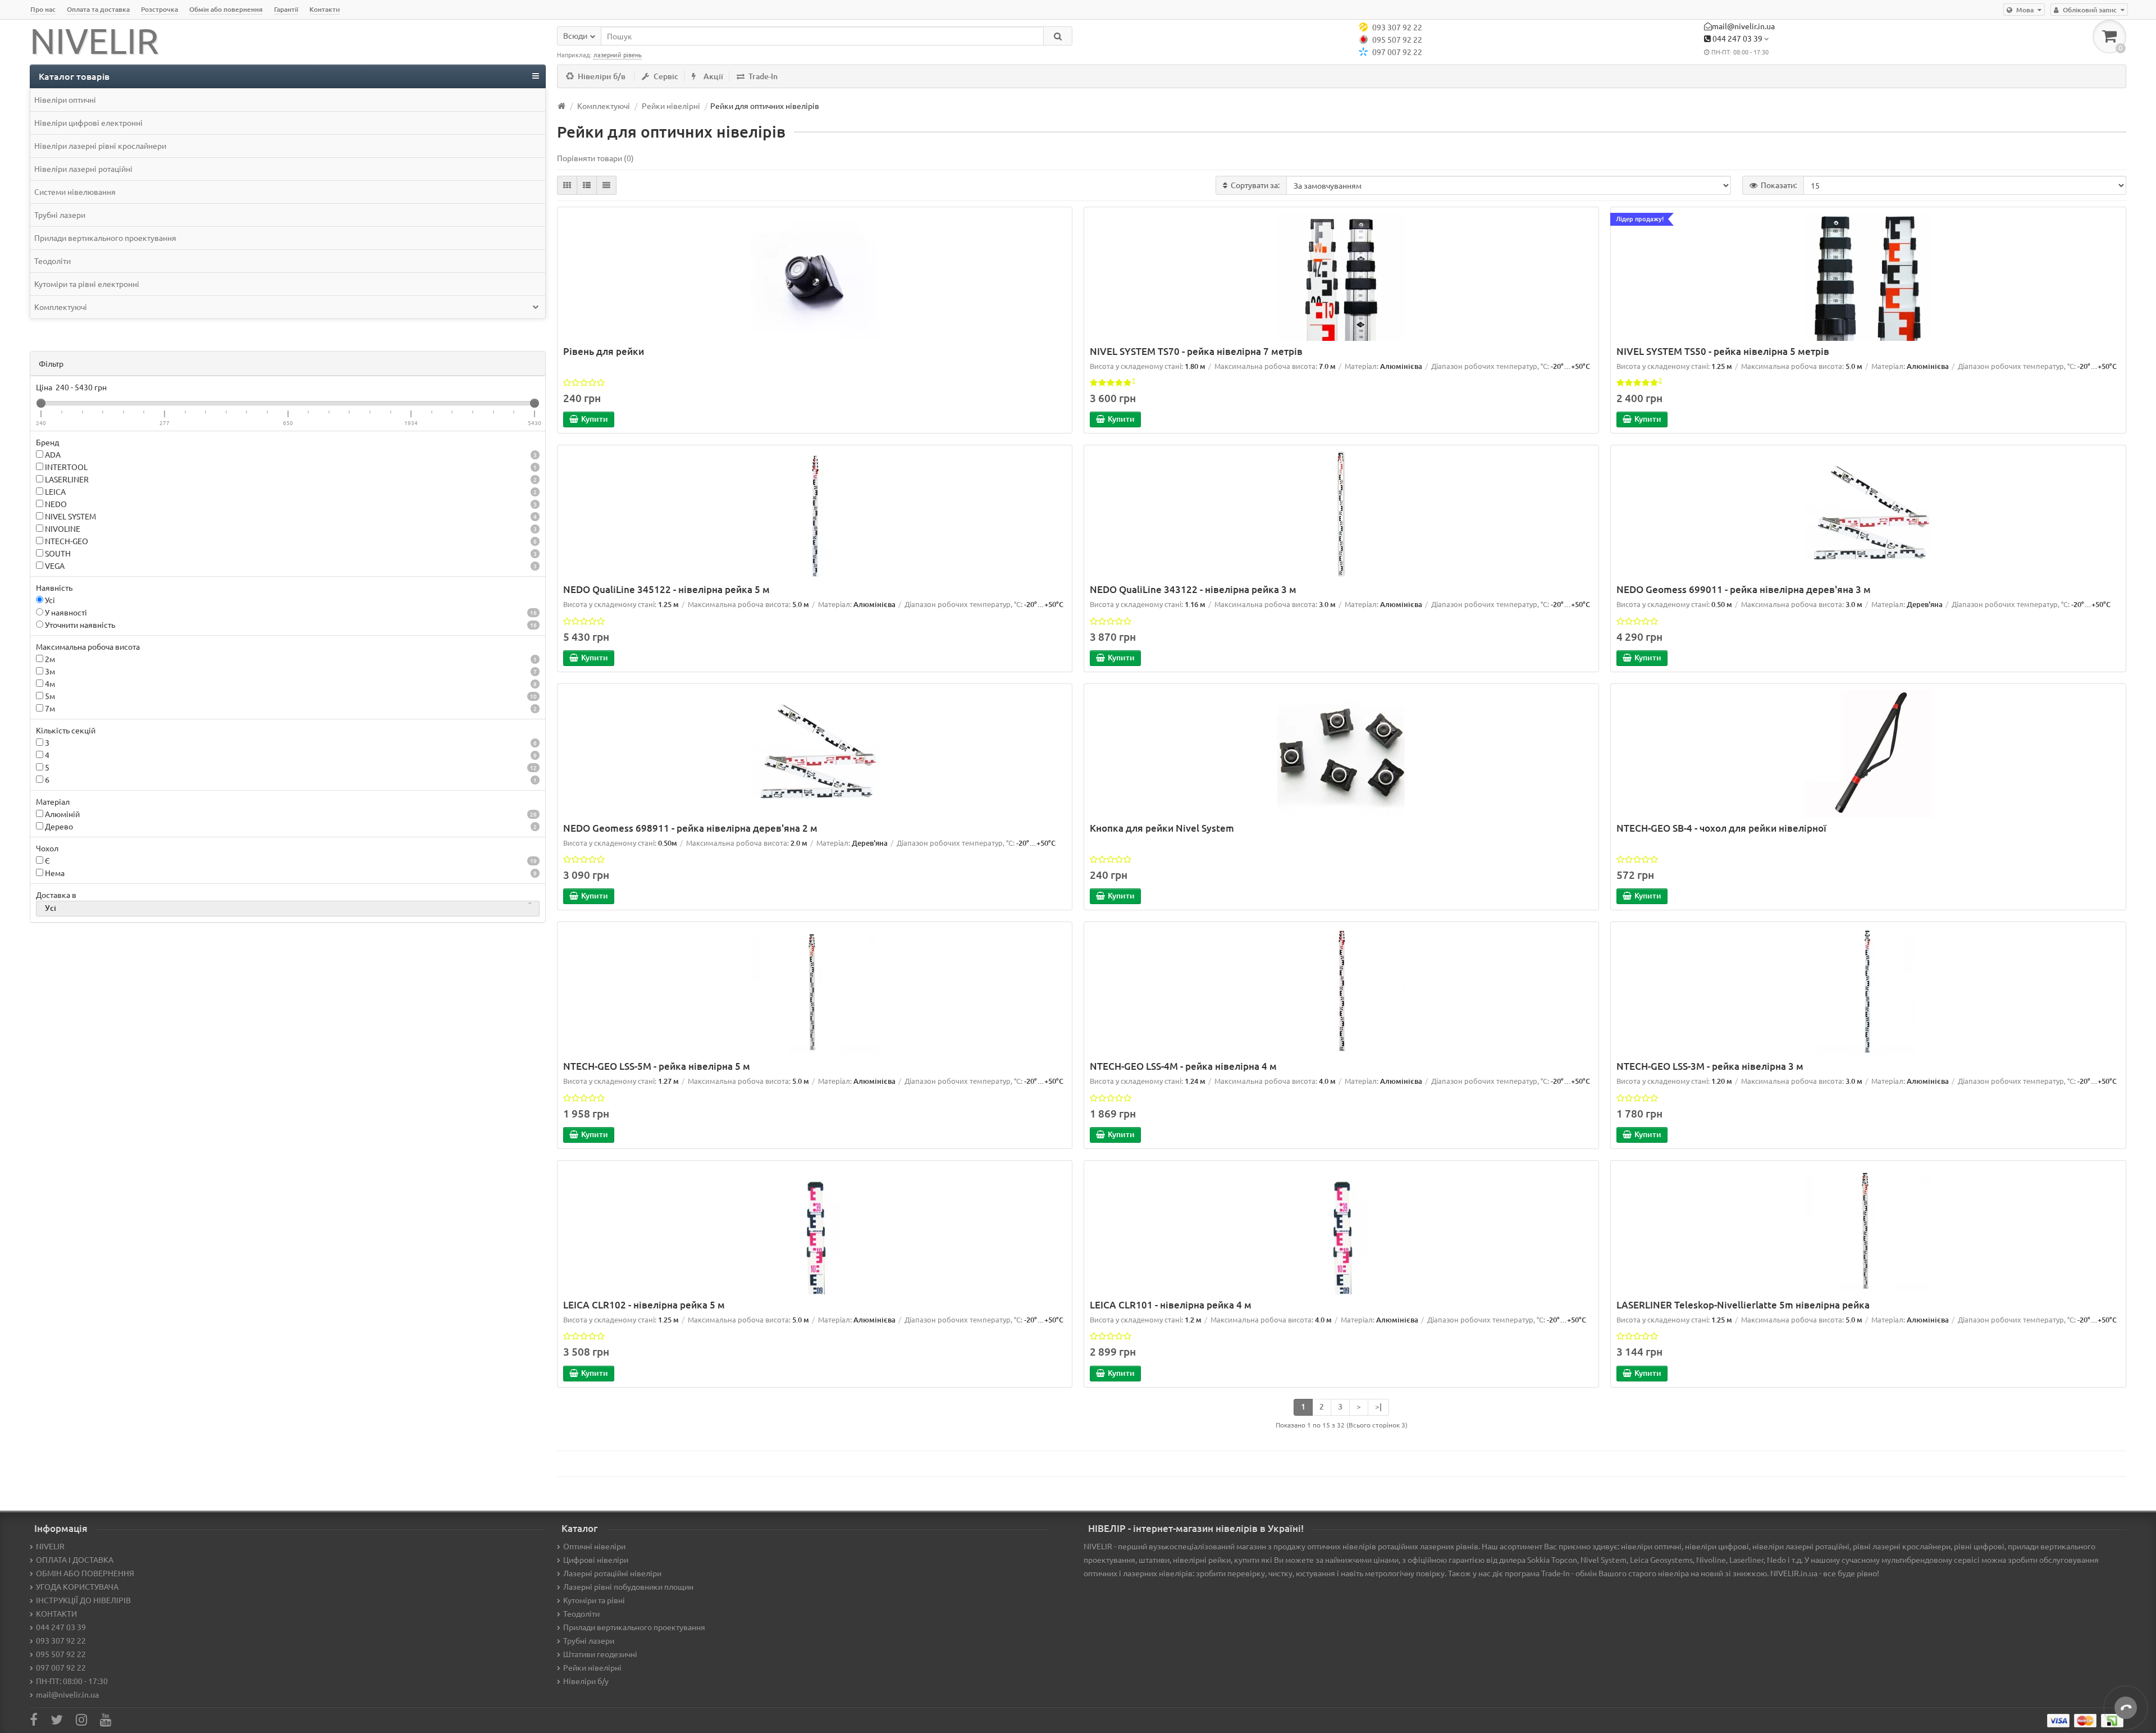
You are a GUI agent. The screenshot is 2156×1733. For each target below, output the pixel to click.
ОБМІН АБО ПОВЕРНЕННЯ (85, 1573)
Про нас (43, 9)
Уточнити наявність (290, 624)
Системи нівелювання (75, 191)
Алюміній (290, 814)
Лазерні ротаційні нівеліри (612, 1573)
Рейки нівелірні (592, 1667)
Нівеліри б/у (586, 1681)
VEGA (290, 565)
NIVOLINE (290, 528)
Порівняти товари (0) (595, 158)
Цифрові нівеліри (596, 1559)
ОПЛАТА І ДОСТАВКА (75, 1559)
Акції (713, 76)
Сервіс (666, 76)
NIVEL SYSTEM (290, 516)
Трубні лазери (60, 215)
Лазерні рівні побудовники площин (628, 1586)
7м (290, 708)
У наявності (290, 612)
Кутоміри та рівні (594, 1600)
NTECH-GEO (290, 541)
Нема (290, 873)
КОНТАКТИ (56, 1613)
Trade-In (763, 76)
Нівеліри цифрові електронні (88, 122)
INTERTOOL (290, 467)
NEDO (290, 504)
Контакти (325, 9)
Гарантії (286, 9)
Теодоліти (52, 261)
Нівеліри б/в (602, 76)
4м (290, 683)
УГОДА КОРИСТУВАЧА (77, 1586)
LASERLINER (290, 479)
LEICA (290, 491)
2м (290, 659)
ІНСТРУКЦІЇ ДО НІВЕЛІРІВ (83, 1600)
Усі (49, 600)
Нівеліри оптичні (65, 99)
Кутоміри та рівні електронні (87, 284)
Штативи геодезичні (600, 1654)
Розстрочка (159, 9)
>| (1378, 1406)
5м (290, 696)
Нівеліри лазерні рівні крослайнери (100, 145)
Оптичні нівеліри (594, 1546)
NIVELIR (50, 1546)
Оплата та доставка (98, 9)
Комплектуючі (61, 307)
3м (290, 671)
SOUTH (290, 553)
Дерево (290, 826)
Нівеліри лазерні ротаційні (83, 168)
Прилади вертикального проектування (105, 238)
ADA (290, 454)
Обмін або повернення (226, 9)
